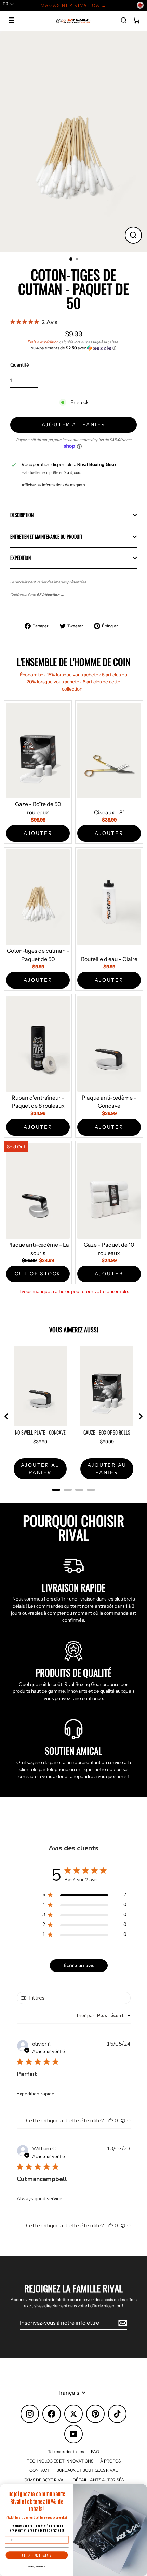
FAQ (95, 2451)
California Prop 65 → (37, 595)
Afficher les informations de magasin (53, 485)
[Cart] (136, 20)
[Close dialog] (143, 2488)
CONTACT (39, 2470)
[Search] (124, 20)
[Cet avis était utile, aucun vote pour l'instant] (110, 2121)
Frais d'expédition (43, 342)
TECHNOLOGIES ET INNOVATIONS (60, 2461)
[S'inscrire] (122, 2323)
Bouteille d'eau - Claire (109, 959)
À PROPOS (110, 2461)
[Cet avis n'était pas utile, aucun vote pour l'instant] (123, 2121)
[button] (73, 348)
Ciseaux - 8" (109, 812)
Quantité (20, 365)
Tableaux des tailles (66, 2451)
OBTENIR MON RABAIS (37, 2555)
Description (22, 515)
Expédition (21, 558)
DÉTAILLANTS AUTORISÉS (98, 2480)
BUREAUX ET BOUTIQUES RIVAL (87, 2470)
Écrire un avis (79, 1966)
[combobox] (103, 2016)
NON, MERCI (37, 2567)
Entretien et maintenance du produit (46, 537)
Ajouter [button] (38, 833)
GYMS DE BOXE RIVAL (45, 2480)
